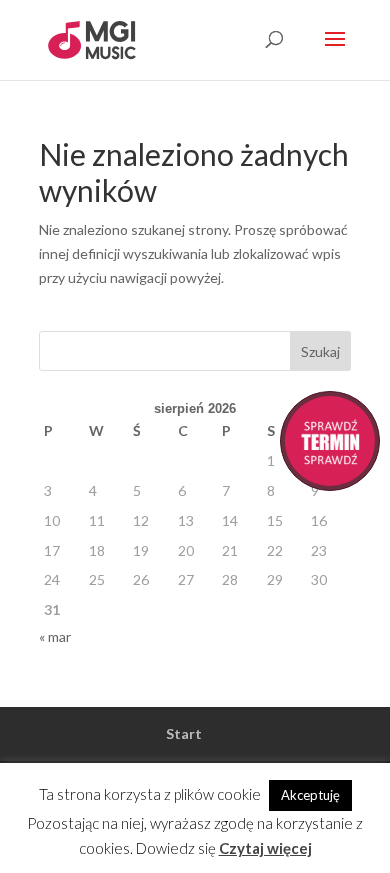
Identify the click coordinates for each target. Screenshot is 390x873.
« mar (55, 636)
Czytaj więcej (265, 848)
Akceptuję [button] (310, 795)
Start (184, 733)
